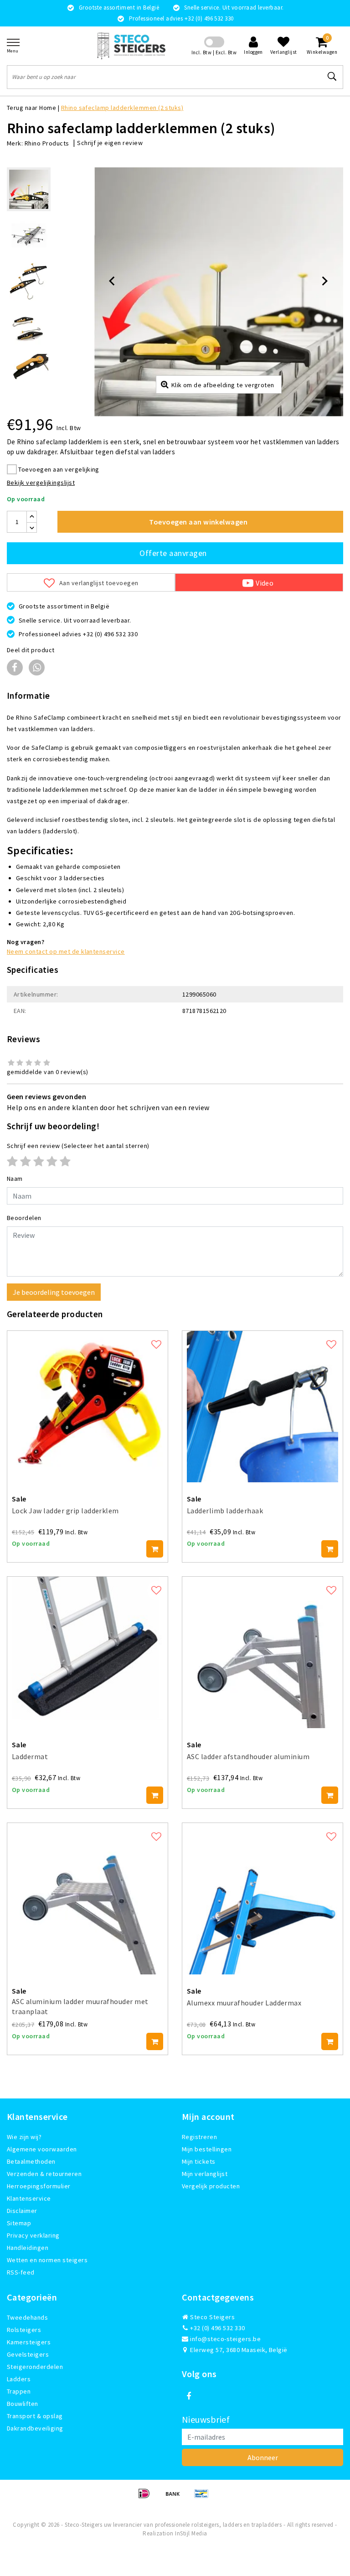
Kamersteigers (29, 2342)
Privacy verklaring (33, 2235)
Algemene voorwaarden (42, 2149)
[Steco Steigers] (131, 46)
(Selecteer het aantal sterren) (78, 1146)
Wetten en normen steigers (47, 2260)
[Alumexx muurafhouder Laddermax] (262, 1899)
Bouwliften (23, 2404)
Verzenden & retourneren (44, 2174)
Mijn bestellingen (207, 2149)
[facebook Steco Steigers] (189, 2396)
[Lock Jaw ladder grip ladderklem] (87, 1407)
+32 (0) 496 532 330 (217, 2328)
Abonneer (263, 2457)
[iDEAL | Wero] (147, 2498)
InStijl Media (191, 2533)
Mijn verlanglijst (205, 2174)
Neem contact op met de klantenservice (66, 951)
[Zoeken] (332, 77)
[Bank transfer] (176, 2498)
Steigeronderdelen (35, 2367)
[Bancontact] (204, 2498)
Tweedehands (27, 2317)
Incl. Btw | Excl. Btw (214, 52)
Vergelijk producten (211, 2186)
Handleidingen (28, 2248)
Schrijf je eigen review (110, 143)
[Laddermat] (87, 1652)
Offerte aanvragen (173, 553)
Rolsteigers (24, 2330)
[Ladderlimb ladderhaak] (262, 1407)
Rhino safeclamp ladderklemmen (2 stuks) (122, 108)
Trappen (19, 2391)
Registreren (199, 2137)
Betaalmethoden (31, 2161)
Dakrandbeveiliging (35, 2428)
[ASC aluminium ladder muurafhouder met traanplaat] (87, 1899)
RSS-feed (21, 2272)
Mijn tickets (199, 2161)
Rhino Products (47, 143)
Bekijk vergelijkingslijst (41, 483)
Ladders (19, 2379)
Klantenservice (29, 2198)
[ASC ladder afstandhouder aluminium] (262, 1652)
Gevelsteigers (28, 2354)
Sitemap (19, 2223)
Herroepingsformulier (39, 2186)
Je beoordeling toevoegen (54, 1292)
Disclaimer (22, 2211)
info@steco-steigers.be (225, 2339)
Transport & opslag (35, 2416)
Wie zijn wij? (24, 2137)
